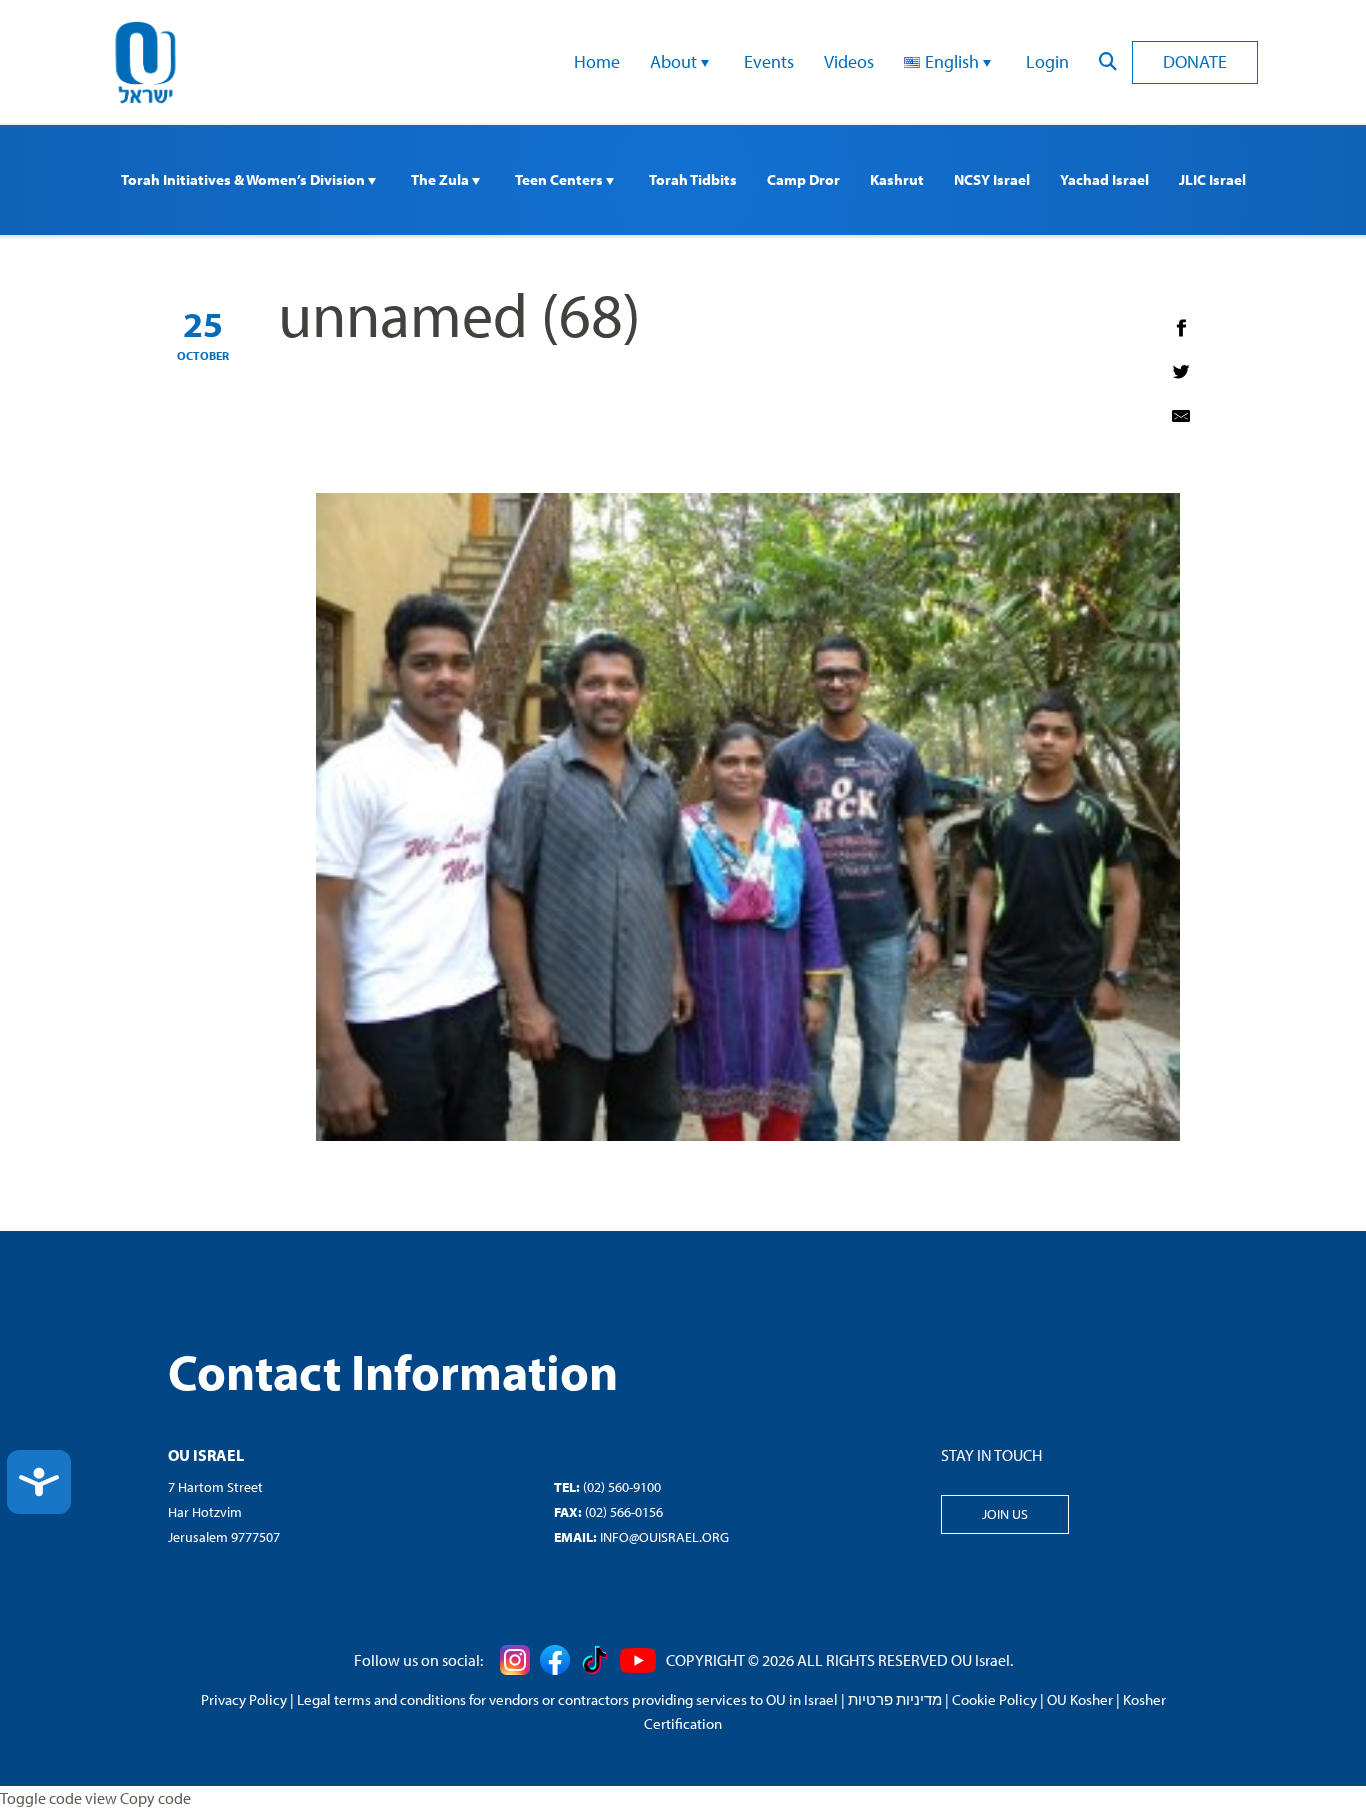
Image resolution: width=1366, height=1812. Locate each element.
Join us (1005, 1514)
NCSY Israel (992, 179)
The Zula (441, 179)
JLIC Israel (1212, 179)
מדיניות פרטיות (895, 1699)
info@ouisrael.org (664, 1537)
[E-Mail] (1181, 416)
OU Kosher (1080, 1699)
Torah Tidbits (693, 179)
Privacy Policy (244, 1699)
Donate (1195, 61)
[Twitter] (1181, 372)
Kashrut (897, 179)
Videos (849, 61)
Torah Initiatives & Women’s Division (244, 179)
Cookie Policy (994, 1699)
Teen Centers (560, 179)
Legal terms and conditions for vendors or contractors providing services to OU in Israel (567, 1699)
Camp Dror (803, 179)
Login (1047, 61)
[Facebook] (1181, 328)
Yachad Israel (1104, 179)
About (675, 61)
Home (597, 61)
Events (769, 61)
